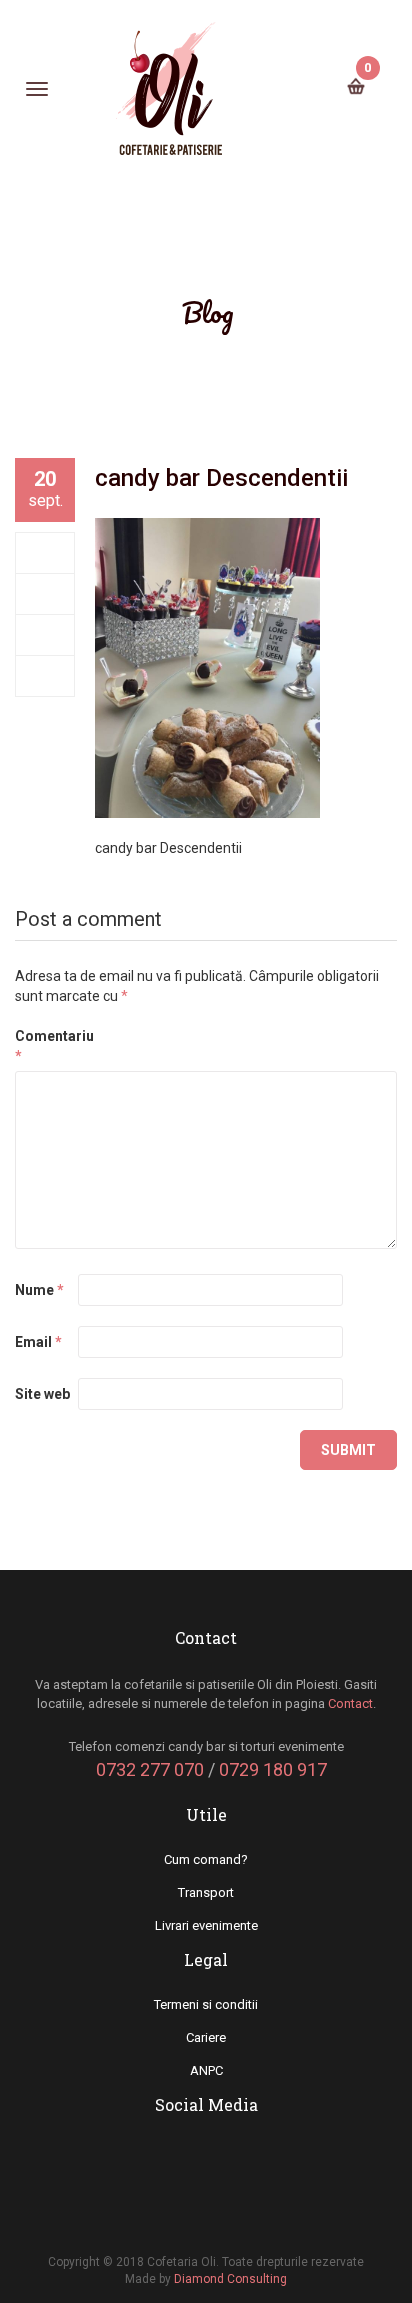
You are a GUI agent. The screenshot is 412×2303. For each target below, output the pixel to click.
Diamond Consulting (230, 2279)
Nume (39, 1290)
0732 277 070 (150, 1769)
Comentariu (45, 1046)
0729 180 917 (273, 1769)
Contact (350, 1703)
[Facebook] (45, 553)
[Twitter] (45, 594)
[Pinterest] (45, 676)
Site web (42, 1394)
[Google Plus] (45, 635)
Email (38, 1342)
